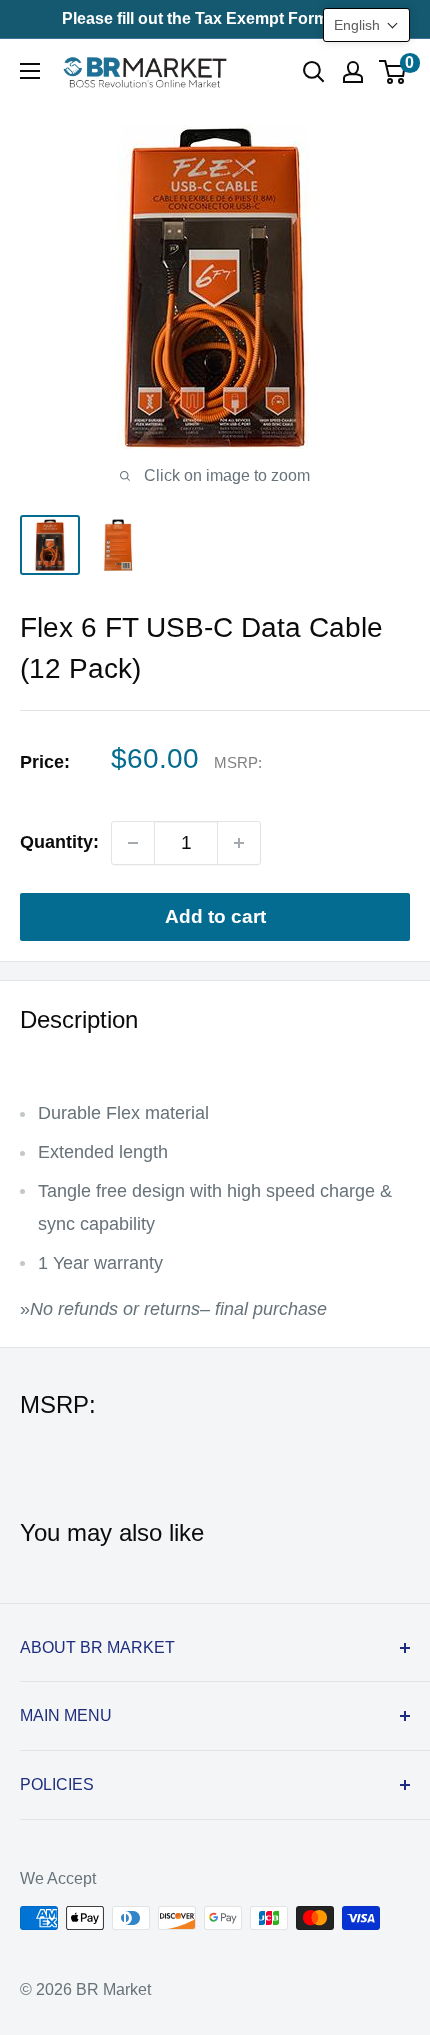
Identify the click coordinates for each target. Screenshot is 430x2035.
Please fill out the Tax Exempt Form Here (215, 18)
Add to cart (215, 916)
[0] (393, 72)
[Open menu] (30, 71)
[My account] (353, 72)
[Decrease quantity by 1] (133, 843)
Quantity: (59, 842)
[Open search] (314, 72)
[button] (366, 25)
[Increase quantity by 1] (239, 843)
